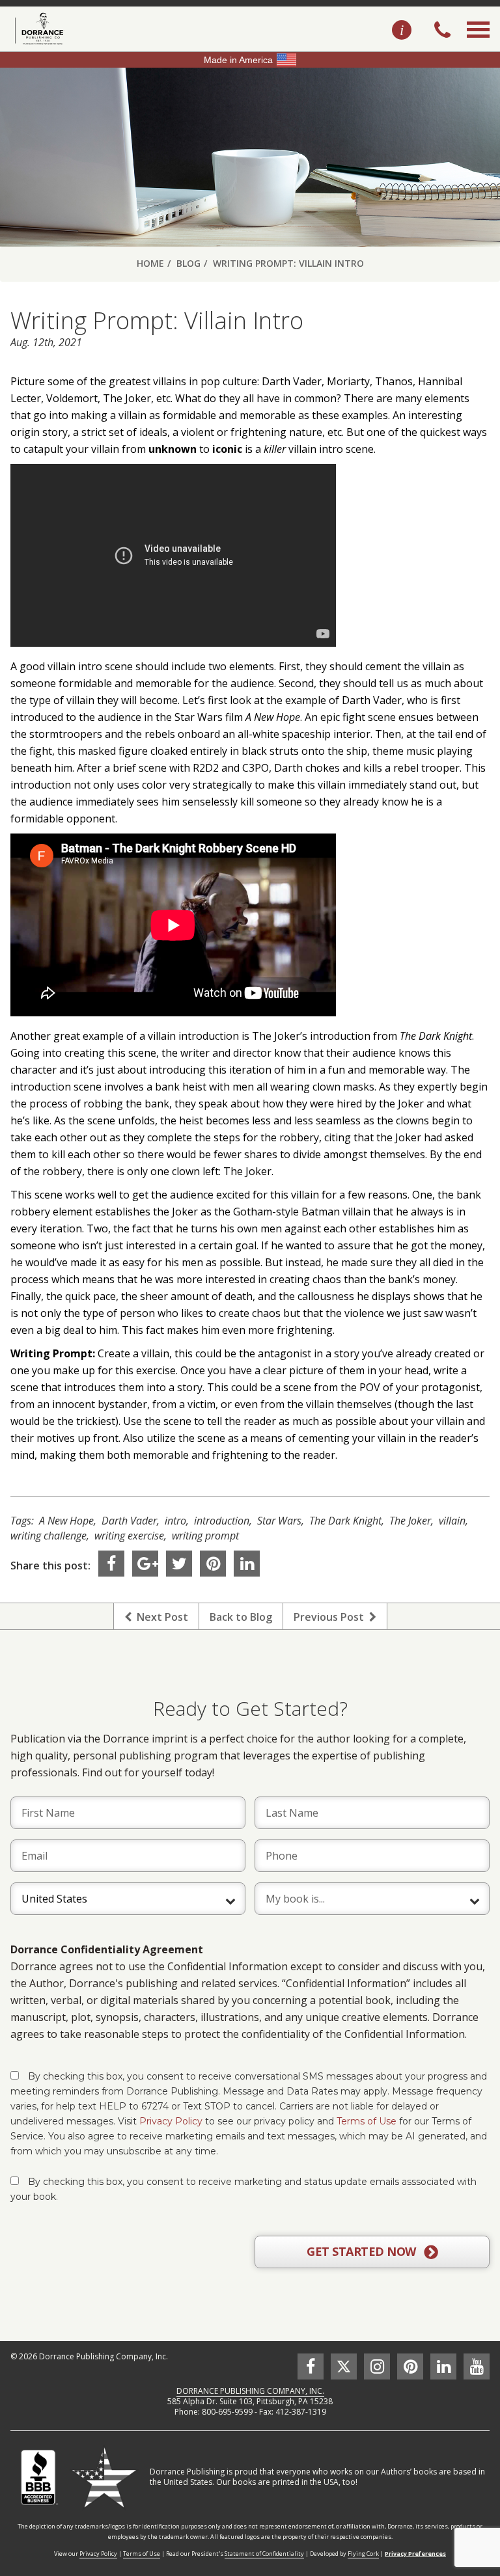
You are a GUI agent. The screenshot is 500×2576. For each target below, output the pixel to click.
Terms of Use (367, 2121)
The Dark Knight (345, 1521)
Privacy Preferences (415, 2554)
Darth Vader (129, 1521)
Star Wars (279, 1521)
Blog (188, 263)
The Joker (410, 1521)
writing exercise (129, 1536)
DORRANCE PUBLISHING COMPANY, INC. (250, 2391)
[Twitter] (179, 1564)
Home (150, 263)
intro (175, 1521)
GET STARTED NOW (363, 2251)
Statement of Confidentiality (264, 2554)
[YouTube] (477, 2366)
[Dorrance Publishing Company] (37, 29)
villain (452, 1521)
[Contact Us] (402, 31)
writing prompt (205, 1536)
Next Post (160, 1617)
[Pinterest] (213, 1564)
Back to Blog (241, 1617)
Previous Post (331, 1617)
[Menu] (478, 44)
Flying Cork (363, 2554)
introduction (222, 1521)
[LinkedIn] (247, 1564)
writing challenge (49, 1536)
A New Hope (66, 1521)
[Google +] (145, 1564)
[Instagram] (377, 2366)
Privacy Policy (171, 2121)
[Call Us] (442, 31)
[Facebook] (111, 1564)
